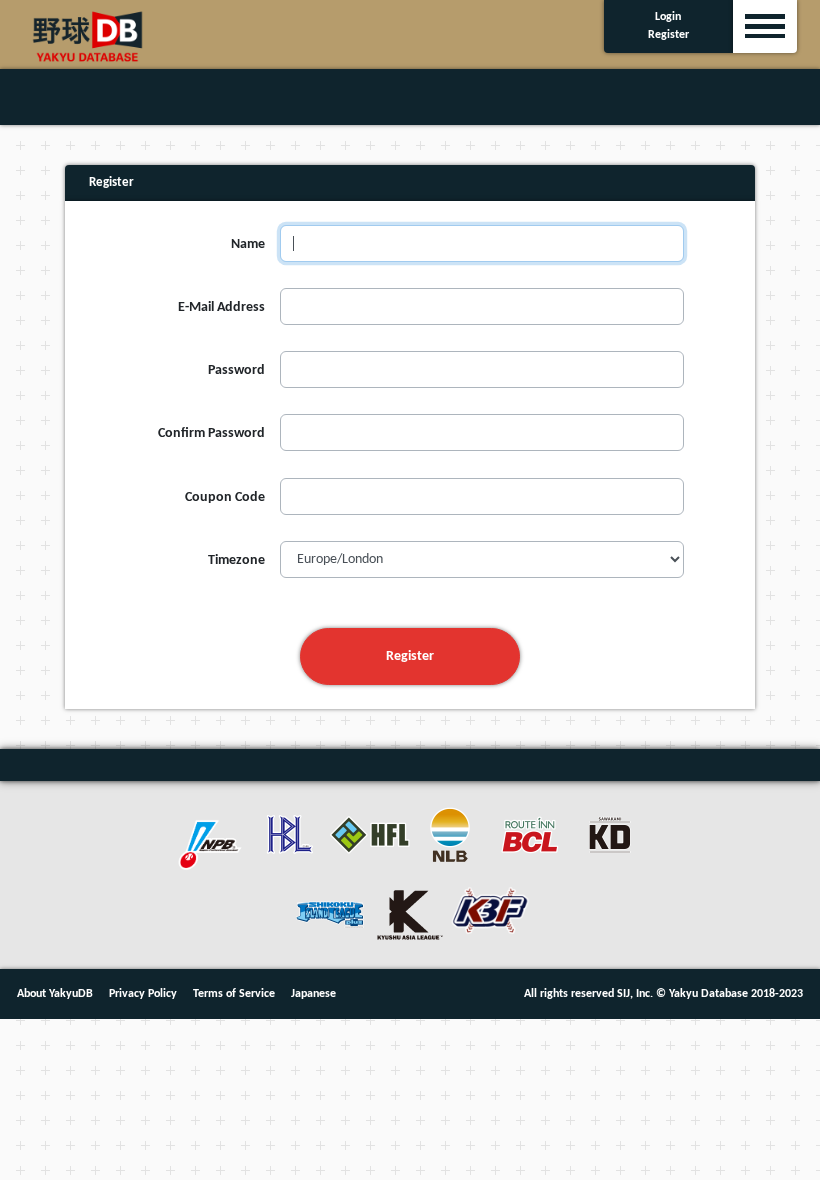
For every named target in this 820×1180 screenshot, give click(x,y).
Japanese (313, 994)
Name (248, 244)
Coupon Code (225, 497)
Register (410, 656)
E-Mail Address (221, 307)
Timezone (236, 560)
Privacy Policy (143, 994)
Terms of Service (234, 994)
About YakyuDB (55, 994)
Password (236, 370)
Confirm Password (211, 433)
